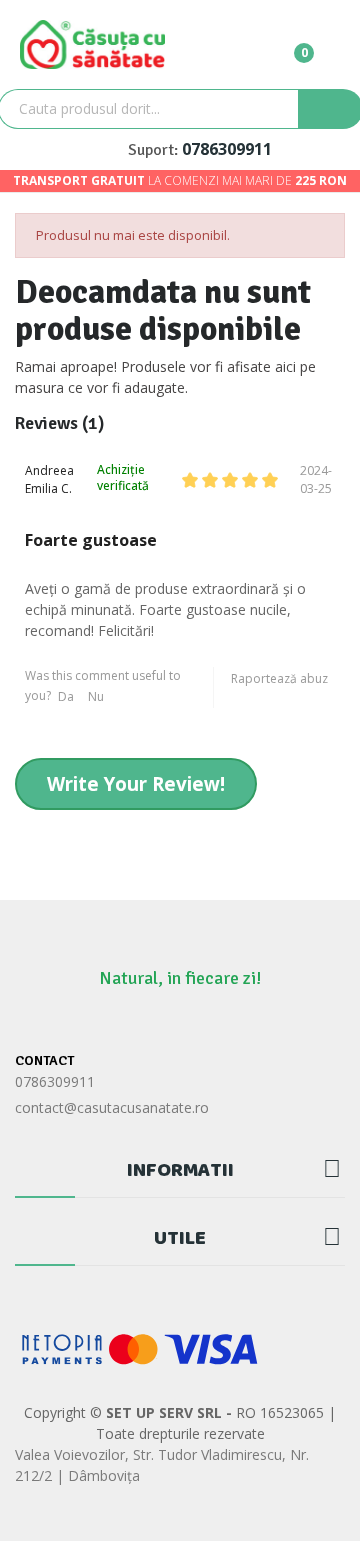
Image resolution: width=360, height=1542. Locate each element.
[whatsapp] (160, 1022)
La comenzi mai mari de (180, 180)
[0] (288, 44)
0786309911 (227, 149)
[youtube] (238, 1022)
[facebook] (121, 1022)
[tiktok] (199, 1022)
